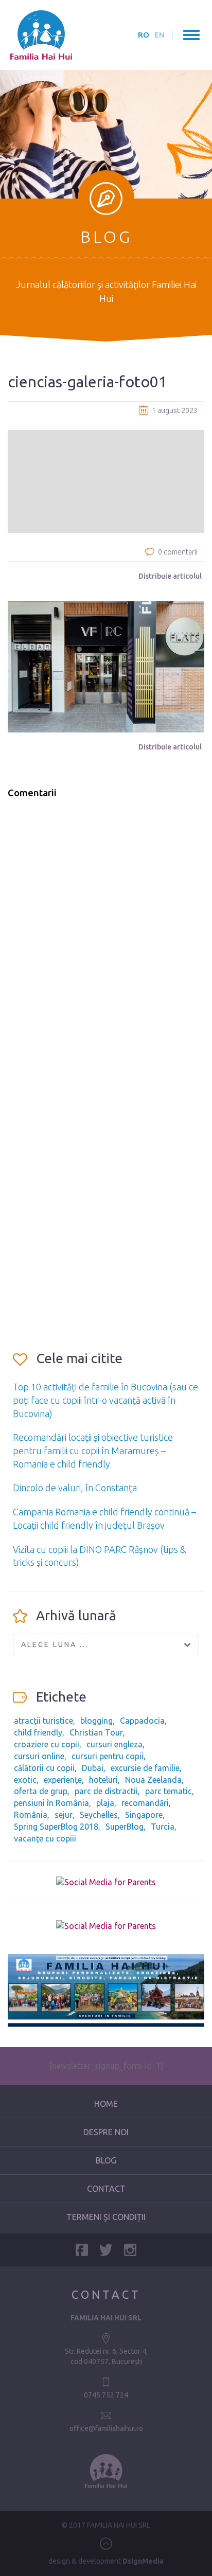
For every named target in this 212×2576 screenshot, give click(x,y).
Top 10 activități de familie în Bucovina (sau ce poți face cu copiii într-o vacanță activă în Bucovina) (105, 1400)
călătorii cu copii (44, 1768)
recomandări (145, 1803)
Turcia (163, 1827)
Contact (106, 2189)
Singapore (144, 1815)
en (160, 35)
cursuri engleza (114, 1744)
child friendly (38, 1732)
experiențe (63, 1780)
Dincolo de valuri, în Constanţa (75, 1488)
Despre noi (106, 2132)
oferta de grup (41, 1791)
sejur (64, 1815)
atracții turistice (43, 1721)
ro (144, 35)
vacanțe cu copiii (45, 1838)
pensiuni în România (51, 1803)
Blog (106, 2160)
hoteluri (103, 1780)
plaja (105, 1803)
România (31, 1815)
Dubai (93, 1768)
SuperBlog (125, 1827)
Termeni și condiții (106, 2217)
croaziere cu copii (47, 1744)
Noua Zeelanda (153, 1780)
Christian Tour (96, 1732)
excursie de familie (145, 1768)
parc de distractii (106, 1791)
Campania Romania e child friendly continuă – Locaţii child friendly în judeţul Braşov (104, 1518)
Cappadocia (142, 1721)
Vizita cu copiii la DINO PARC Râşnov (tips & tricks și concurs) (100, 1556)
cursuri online (39, 1756)
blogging (96, 1721)
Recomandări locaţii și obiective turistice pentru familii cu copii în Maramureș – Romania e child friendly (93, 1450)
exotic (25, 1780)
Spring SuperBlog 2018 (56, 1827)
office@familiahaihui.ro (106, 2428)
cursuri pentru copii (108, 1756)
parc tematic (169, 1791)
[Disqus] (106, 938)
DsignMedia (143, 2561)
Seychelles (99, 1815)
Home (106, 2104)
